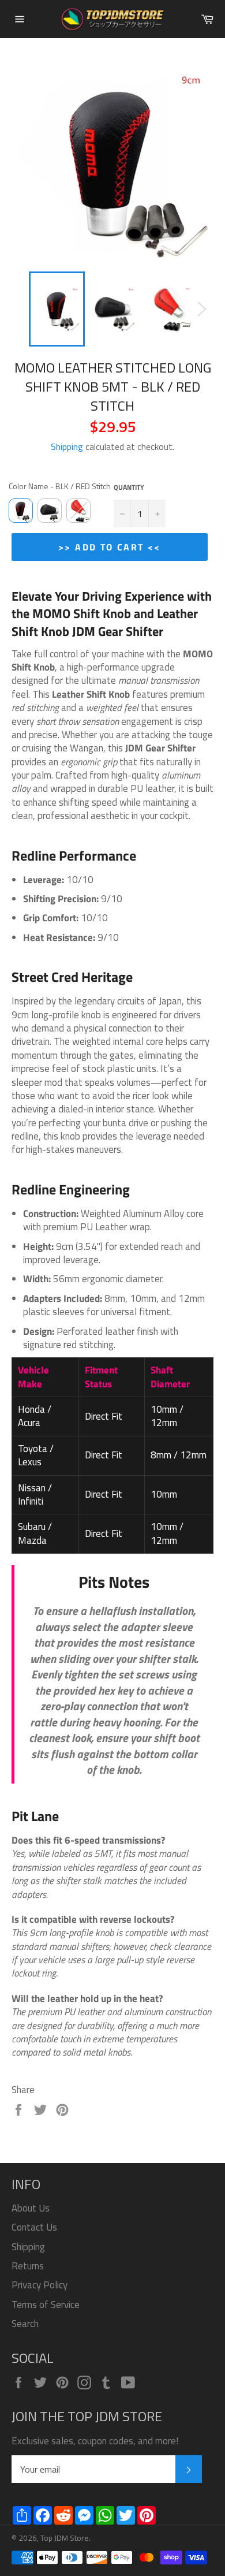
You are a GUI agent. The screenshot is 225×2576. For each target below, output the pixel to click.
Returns (28, 2266)
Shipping (67, 446)
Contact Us (34, 2227)
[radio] (21, 511)
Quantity (129, 488)
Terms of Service (46, 2305)
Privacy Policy (40, 2285)
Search (25, 2324)
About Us (31, 2208)
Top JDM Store (65, 2538)
